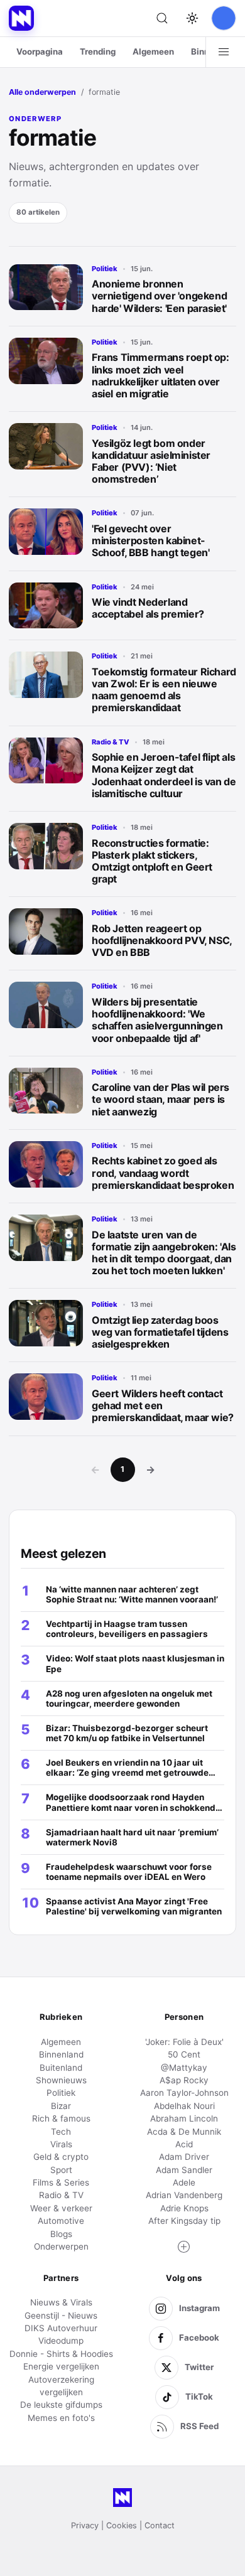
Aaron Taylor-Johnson (184, 2093)
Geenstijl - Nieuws (61, 2316)
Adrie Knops (184, 2208)
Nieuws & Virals (61, 2302)
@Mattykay (184, 2068)
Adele (184, 2182)
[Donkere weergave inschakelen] (192, 18)
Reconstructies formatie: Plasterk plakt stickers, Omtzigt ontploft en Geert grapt (152, 861)
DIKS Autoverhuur (61, 2328)
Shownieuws (61, 2080)
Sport (61, 2170)
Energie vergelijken (61, 2366)
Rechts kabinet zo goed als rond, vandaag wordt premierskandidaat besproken (163, 1173)
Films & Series (61, 2182)
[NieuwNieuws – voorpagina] (21, 18)
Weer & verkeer (61, 2208)
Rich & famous (61, 2118)
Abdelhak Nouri (184, 2106)
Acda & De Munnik (184, 2132)
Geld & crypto (61, 2157)
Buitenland (61, 2068)
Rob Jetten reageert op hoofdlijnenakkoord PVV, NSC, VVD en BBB (162, 940)
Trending (98, 51)
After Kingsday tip (184, 2221)
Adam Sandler (184, 2170)
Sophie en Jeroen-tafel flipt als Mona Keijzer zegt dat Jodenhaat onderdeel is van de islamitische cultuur (164, 775)
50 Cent (184, 2054)
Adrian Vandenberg (184, 2195)
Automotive (61, 2221)
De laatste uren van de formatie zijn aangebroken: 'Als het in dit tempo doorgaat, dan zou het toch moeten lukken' (164, 1253)
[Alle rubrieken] (224, 52)
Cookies (122, 2525)
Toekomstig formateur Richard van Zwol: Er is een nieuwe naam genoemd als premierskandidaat (164, 690)
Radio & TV (111, 742)
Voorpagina (40, 51)
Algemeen (153, 51)
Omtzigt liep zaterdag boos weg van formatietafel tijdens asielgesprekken (160, 1332)
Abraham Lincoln (184, 2118)
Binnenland (61, 2054)
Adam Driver (184, 2157)
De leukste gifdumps (61, 2405)
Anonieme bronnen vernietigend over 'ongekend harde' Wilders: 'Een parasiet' (159, 296)
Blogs (61, 2234)
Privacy (85, 2525)
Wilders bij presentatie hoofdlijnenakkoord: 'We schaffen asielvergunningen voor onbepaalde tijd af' (157, 1020)
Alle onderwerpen (42, 92)
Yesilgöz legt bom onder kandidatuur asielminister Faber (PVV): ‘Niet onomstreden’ (151, 461)
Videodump (61, 2341)
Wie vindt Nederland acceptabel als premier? (148, 608)
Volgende (150, 1469)
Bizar (61, 2106)
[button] (184, 2247)
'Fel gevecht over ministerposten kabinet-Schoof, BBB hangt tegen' (150, 540)
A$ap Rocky (184, 2080)
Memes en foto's (61, 2418)
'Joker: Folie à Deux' (184, 2042)
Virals (61, 2144)
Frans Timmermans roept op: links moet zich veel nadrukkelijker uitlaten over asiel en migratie (161, 375)
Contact (160, 2525)
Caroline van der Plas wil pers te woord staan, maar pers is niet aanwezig (161, 1099)
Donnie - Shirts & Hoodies (61, 2354)
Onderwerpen (61, 2246)
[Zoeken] (162, 18)
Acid (184, 2144)
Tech (61, 2132)
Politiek (105, 269)
